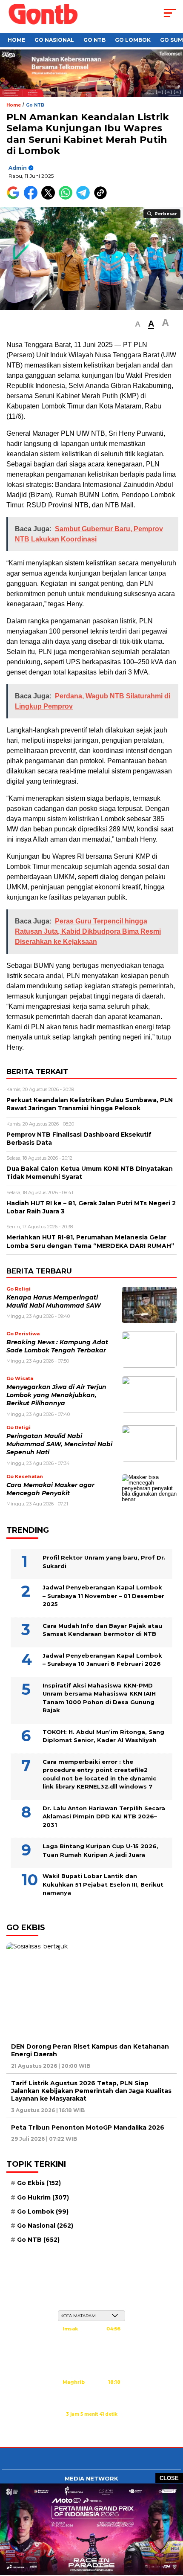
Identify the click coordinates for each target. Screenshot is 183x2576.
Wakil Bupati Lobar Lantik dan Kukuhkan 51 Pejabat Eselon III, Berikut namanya (103, 1884)
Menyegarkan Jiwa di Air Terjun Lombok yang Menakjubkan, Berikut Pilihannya (56, 1395)
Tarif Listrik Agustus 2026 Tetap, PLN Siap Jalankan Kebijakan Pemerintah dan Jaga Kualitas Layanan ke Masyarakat (91, 2091)
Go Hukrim (43, 2197)
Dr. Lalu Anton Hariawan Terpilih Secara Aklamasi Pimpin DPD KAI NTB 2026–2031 (104, 1816)
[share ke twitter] (50, 198)
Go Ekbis (39, 2183)
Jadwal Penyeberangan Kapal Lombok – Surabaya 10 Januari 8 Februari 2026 (102, 1660)
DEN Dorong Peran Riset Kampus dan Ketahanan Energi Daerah (90, 2050)
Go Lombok (133, 40)
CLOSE (169, 2478)
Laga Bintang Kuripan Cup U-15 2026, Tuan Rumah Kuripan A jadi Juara (100, 1850)
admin (18, 168)
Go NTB (94, 40)
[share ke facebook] (33, 198)
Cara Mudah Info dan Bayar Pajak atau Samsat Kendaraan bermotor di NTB (102, 1630)
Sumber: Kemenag (91, 2423)
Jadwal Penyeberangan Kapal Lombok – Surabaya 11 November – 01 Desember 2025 (103, 1596)
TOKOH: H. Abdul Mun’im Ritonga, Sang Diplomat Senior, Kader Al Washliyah (103, 1736)
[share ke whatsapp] (67, 198)
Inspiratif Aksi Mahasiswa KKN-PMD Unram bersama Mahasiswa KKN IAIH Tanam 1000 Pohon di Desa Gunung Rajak (99, 1698)
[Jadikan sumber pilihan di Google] (15, 198)
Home (16, 40)
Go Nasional (54, 40)
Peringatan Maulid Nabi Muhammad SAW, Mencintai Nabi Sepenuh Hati (59, 1444)
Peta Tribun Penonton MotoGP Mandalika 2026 (88, 2127)
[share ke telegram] (84, 198)
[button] (138, 324)
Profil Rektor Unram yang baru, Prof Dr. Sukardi (104, 1562)
